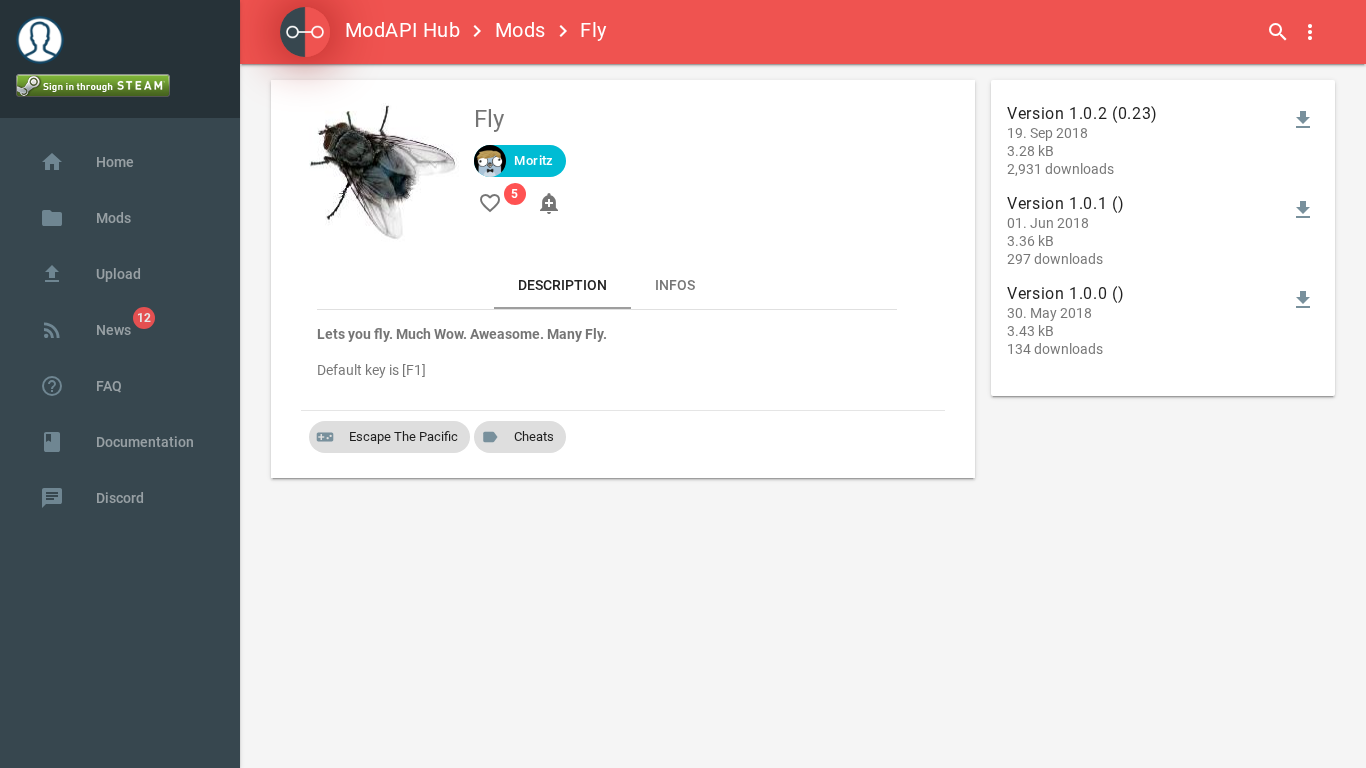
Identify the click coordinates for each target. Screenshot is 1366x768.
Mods (520, 30)
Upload (90, 274)
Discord (92, 498)
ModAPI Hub (402, 30)
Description (562, 285)
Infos (675, 285)
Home (87, 162)
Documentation (117, 442)
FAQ (81, 386)
